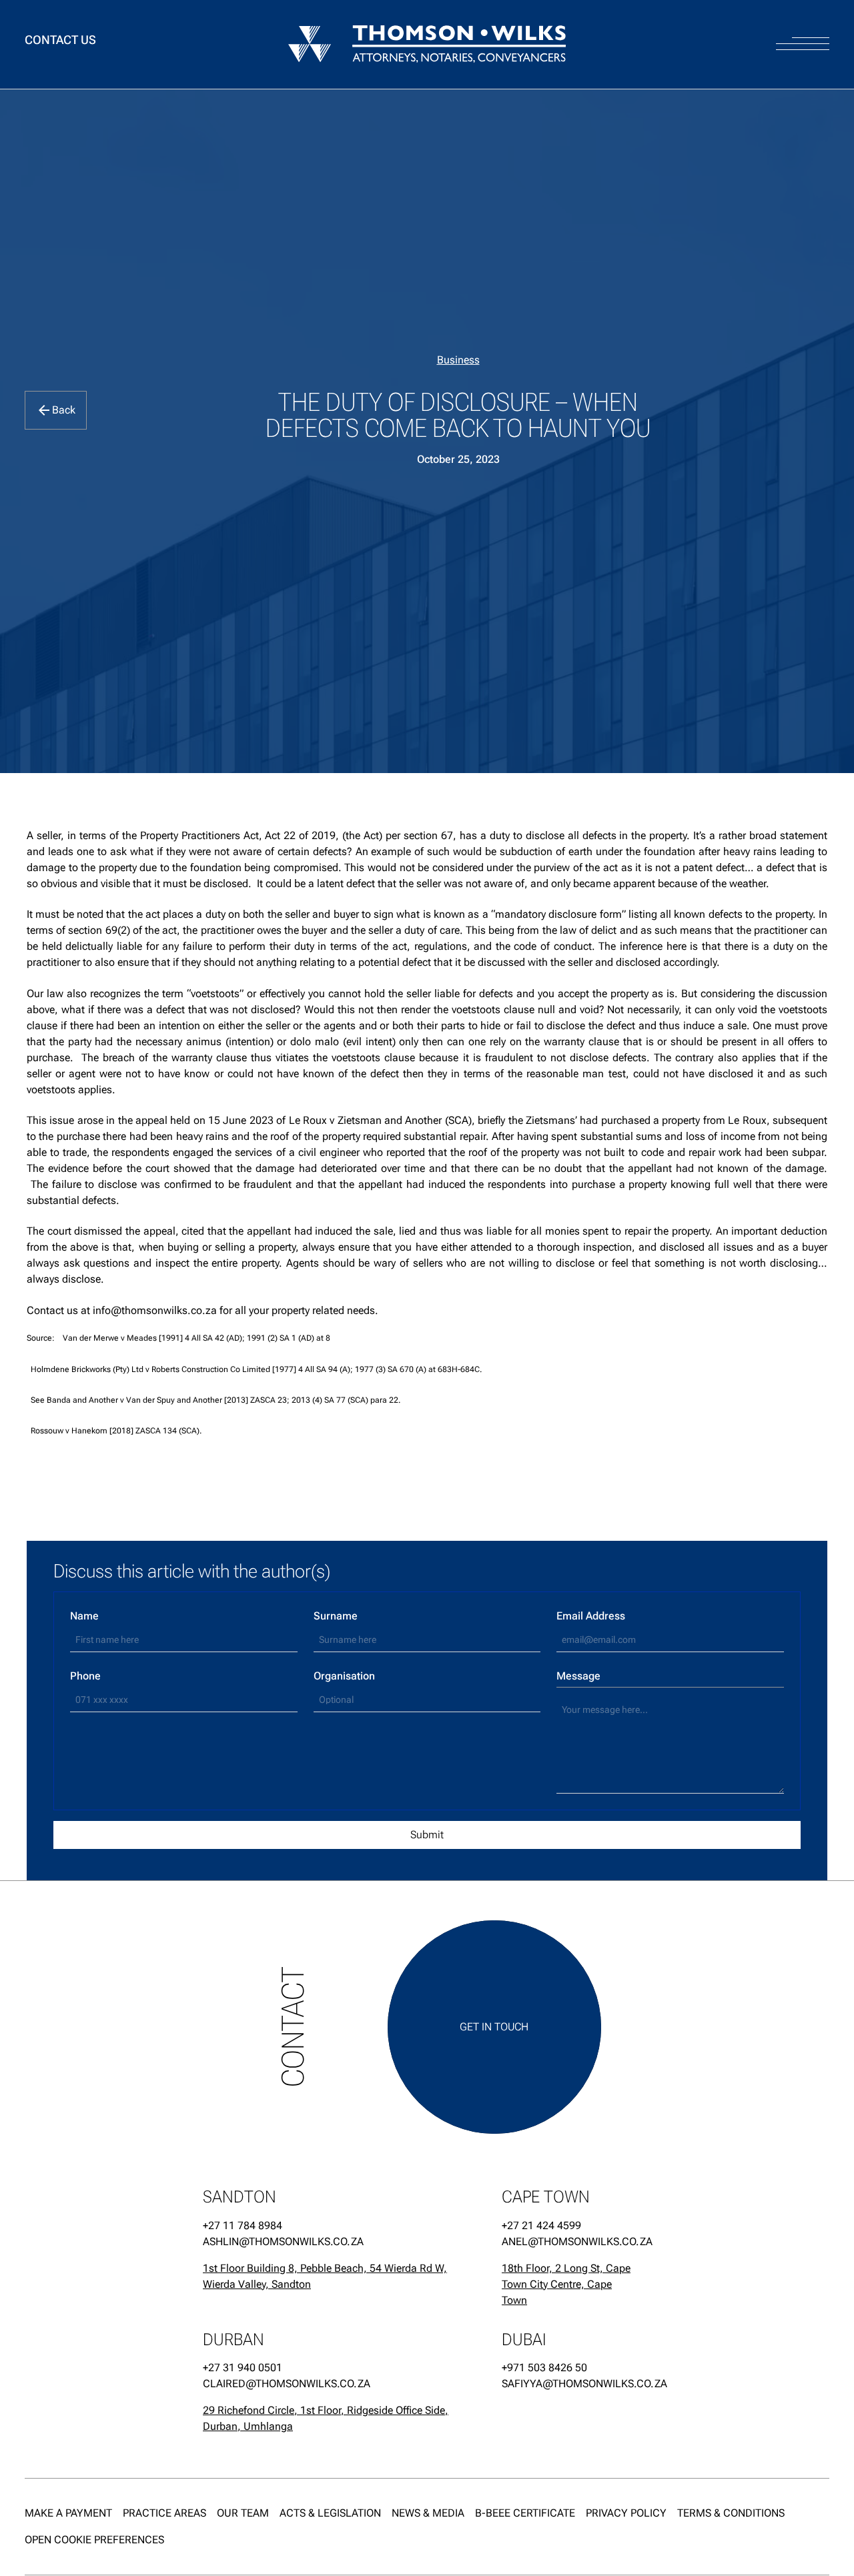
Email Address (591, 1616)
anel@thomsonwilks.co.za (568, 2241)
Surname (336, 1616)
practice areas (164, 2513)
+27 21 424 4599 (541, 2225)
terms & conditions (731, 2513)
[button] (803, 31)
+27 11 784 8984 (243, 2225)
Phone (85, 1676)
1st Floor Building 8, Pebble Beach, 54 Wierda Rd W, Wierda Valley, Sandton (325, 2276)
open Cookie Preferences (94, 2540)
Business (458, 360)
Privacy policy (626, 2513)
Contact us (60, 40)
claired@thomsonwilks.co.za (287, 2384)
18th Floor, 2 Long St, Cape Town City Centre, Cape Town (566, 2284)
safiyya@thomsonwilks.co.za (568, 2384)
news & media (428, 2513)
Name (84, 1616)
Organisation (344, 1676)
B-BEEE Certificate (525, 2513)
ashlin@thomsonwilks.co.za (283, 2241)
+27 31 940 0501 (243, 2368)
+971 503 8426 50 (544, 2368)
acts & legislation (330, 2513)
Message (578, 1676)
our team (243, 2513)
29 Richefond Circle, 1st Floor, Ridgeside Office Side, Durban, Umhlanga (326, 2419)
